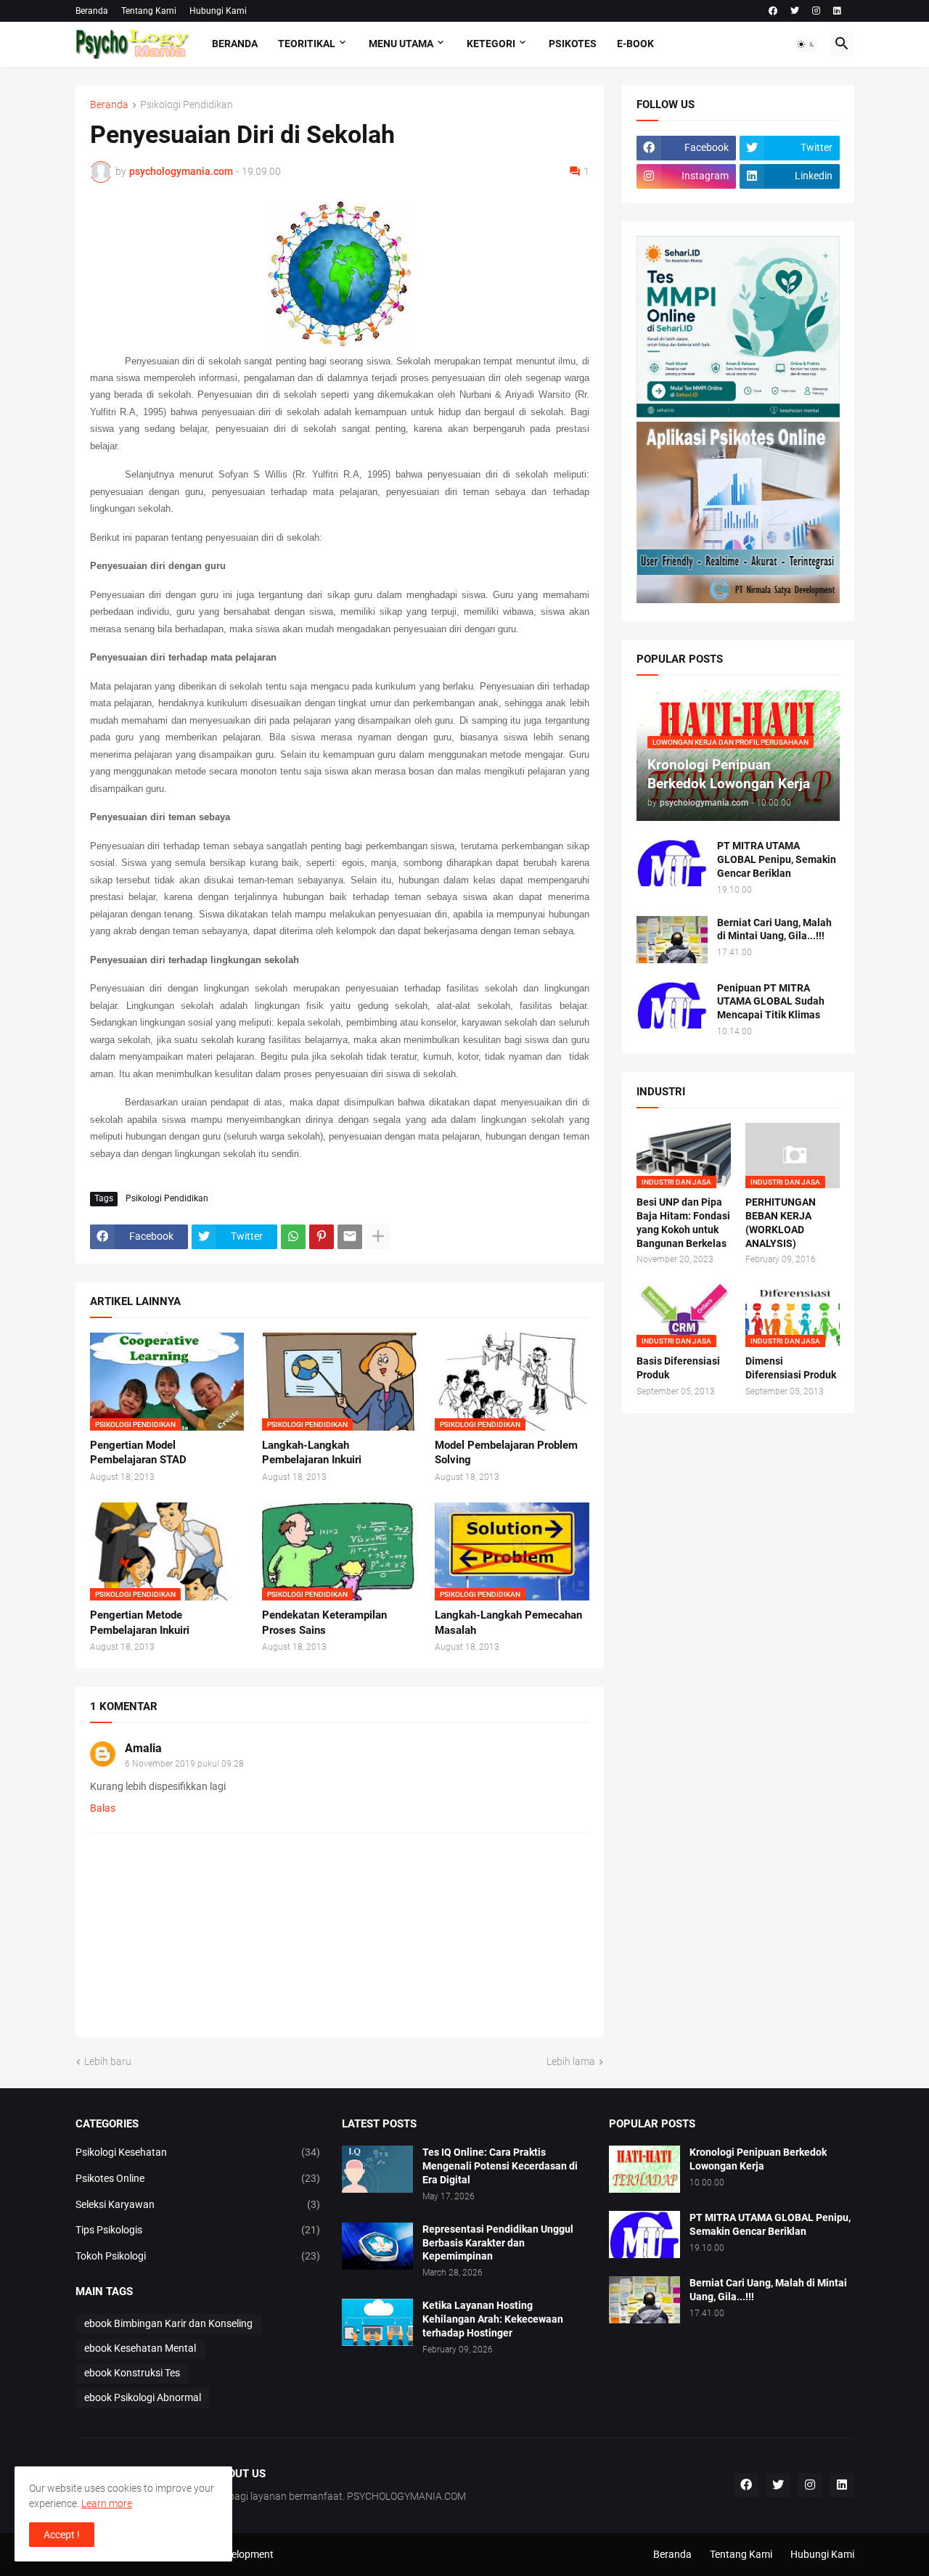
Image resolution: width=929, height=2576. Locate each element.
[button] (806, 44)
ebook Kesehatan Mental (140, 2348)
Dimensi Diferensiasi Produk (791, 1368)
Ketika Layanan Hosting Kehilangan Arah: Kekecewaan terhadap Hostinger (493, 2319)
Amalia (143, 1748)
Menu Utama (401, 44)
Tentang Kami (149, 11)
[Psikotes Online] (738, 414)
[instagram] (816, 11)
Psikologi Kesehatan (198, 2152)
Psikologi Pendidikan (187, 105)
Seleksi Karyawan (198, 2204)
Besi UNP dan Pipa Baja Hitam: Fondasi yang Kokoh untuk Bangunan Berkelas (683, 1223)
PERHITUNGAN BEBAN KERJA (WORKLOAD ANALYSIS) (781, 1223)
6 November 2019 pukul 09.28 (184, 1764)
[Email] (350, 1237)
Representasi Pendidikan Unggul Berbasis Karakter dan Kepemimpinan (498, 2243)
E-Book (635, 44)
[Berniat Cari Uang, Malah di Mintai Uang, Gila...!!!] (672, 940)
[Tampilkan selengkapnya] (378, 1237)
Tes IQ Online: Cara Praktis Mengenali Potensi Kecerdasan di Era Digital (500, 2166)
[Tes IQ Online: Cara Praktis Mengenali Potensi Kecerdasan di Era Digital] (377, 2169)
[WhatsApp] (293, 1237)
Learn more (107, 2503)
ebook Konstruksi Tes (132, 2373)
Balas (103, 1808)
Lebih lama (571, 2061)
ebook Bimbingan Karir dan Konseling (168, 2323)
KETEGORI (491, 44)
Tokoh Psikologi (198, 2256)
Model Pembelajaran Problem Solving (506, 1452)
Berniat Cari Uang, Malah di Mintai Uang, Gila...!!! (774, 929)
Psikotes (573, 44)
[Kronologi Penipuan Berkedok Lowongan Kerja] (644, 2169)
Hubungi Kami (218, 11)
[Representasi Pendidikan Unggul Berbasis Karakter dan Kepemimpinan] (377, 2246)
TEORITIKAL (307, 44)
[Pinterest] (322, 1237)
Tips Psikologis (198, 2230)
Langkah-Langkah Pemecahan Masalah (508, 1622)
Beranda (92, 11)
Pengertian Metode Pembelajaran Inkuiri (140, 1622)
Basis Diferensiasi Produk (678, 1368)
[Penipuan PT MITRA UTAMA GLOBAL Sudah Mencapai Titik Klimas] (672, 1005)
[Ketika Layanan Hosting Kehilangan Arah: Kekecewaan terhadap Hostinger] (377, 2322)
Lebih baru (108, 2061)
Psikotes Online (198, 2178)
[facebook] (773, 11)
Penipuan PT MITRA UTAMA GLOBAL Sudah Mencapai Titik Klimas (771, 1002)
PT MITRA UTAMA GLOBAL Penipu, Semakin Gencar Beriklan (777, 859)
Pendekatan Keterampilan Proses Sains (324, 1622)
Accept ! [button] (62, 2535)
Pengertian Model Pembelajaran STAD (138, 1452)
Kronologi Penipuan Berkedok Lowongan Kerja (758, 2159)
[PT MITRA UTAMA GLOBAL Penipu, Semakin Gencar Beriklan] (672, 863)
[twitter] (795, 11)
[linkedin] (837, 11)
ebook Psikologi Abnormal (143, 2397)
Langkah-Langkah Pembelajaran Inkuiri (312, 1452)
